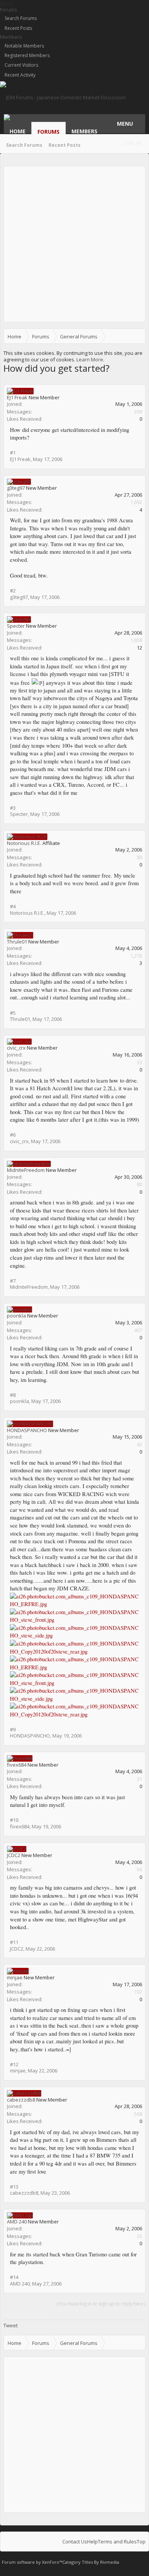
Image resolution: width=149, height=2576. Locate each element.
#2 (13, 591)
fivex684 (17, 1765)
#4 (13, 906)
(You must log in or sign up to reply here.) (101, 2304)
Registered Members (27, 55)
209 (138, 412)
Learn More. (90, 359)
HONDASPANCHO (27, 1430)
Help (92, 2542)
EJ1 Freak (17, 397)
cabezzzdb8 (21, 2100)
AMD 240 (17, 2222)
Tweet (11, 2325)
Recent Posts (18, 28)
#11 (14, 1942)
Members (11, 37)
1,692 (136, 502)
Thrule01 (17, 942)
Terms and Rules (117, 2542)
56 (139, 1869)
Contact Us (75, 2542)
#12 (14, 2064)
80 (139, 857)
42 (139, 1444)
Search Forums (21, 18)
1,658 (136, 640)
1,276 (136, 956)
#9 (13, 1729)
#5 (13, 1013)
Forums (9, 10)
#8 (13, 1395)
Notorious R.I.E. (24, 843)
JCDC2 (14, 1855)
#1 (13, 453)
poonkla (16, 1316)
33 (139, 1062)
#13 (14, 2187)
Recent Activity (20, 75)
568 (138, 2114)
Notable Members (24, 46)
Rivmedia (110, 2562)
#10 (14, 1820)
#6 (13, 1135)
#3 (13, 808)
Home (18, 131)
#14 (14, 2277)
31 (139, 1779)
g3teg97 (16, 488)
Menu (125, 124)
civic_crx (16, 1048)
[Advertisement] (74, 244)
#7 (13, 1281)
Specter (16, 626)
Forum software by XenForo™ (32, 2562)
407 (138, 1330)
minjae (15, 1977)
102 (138, 1992)
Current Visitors (21, 65)
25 (139, 2236)
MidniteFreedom (26, 1170)
